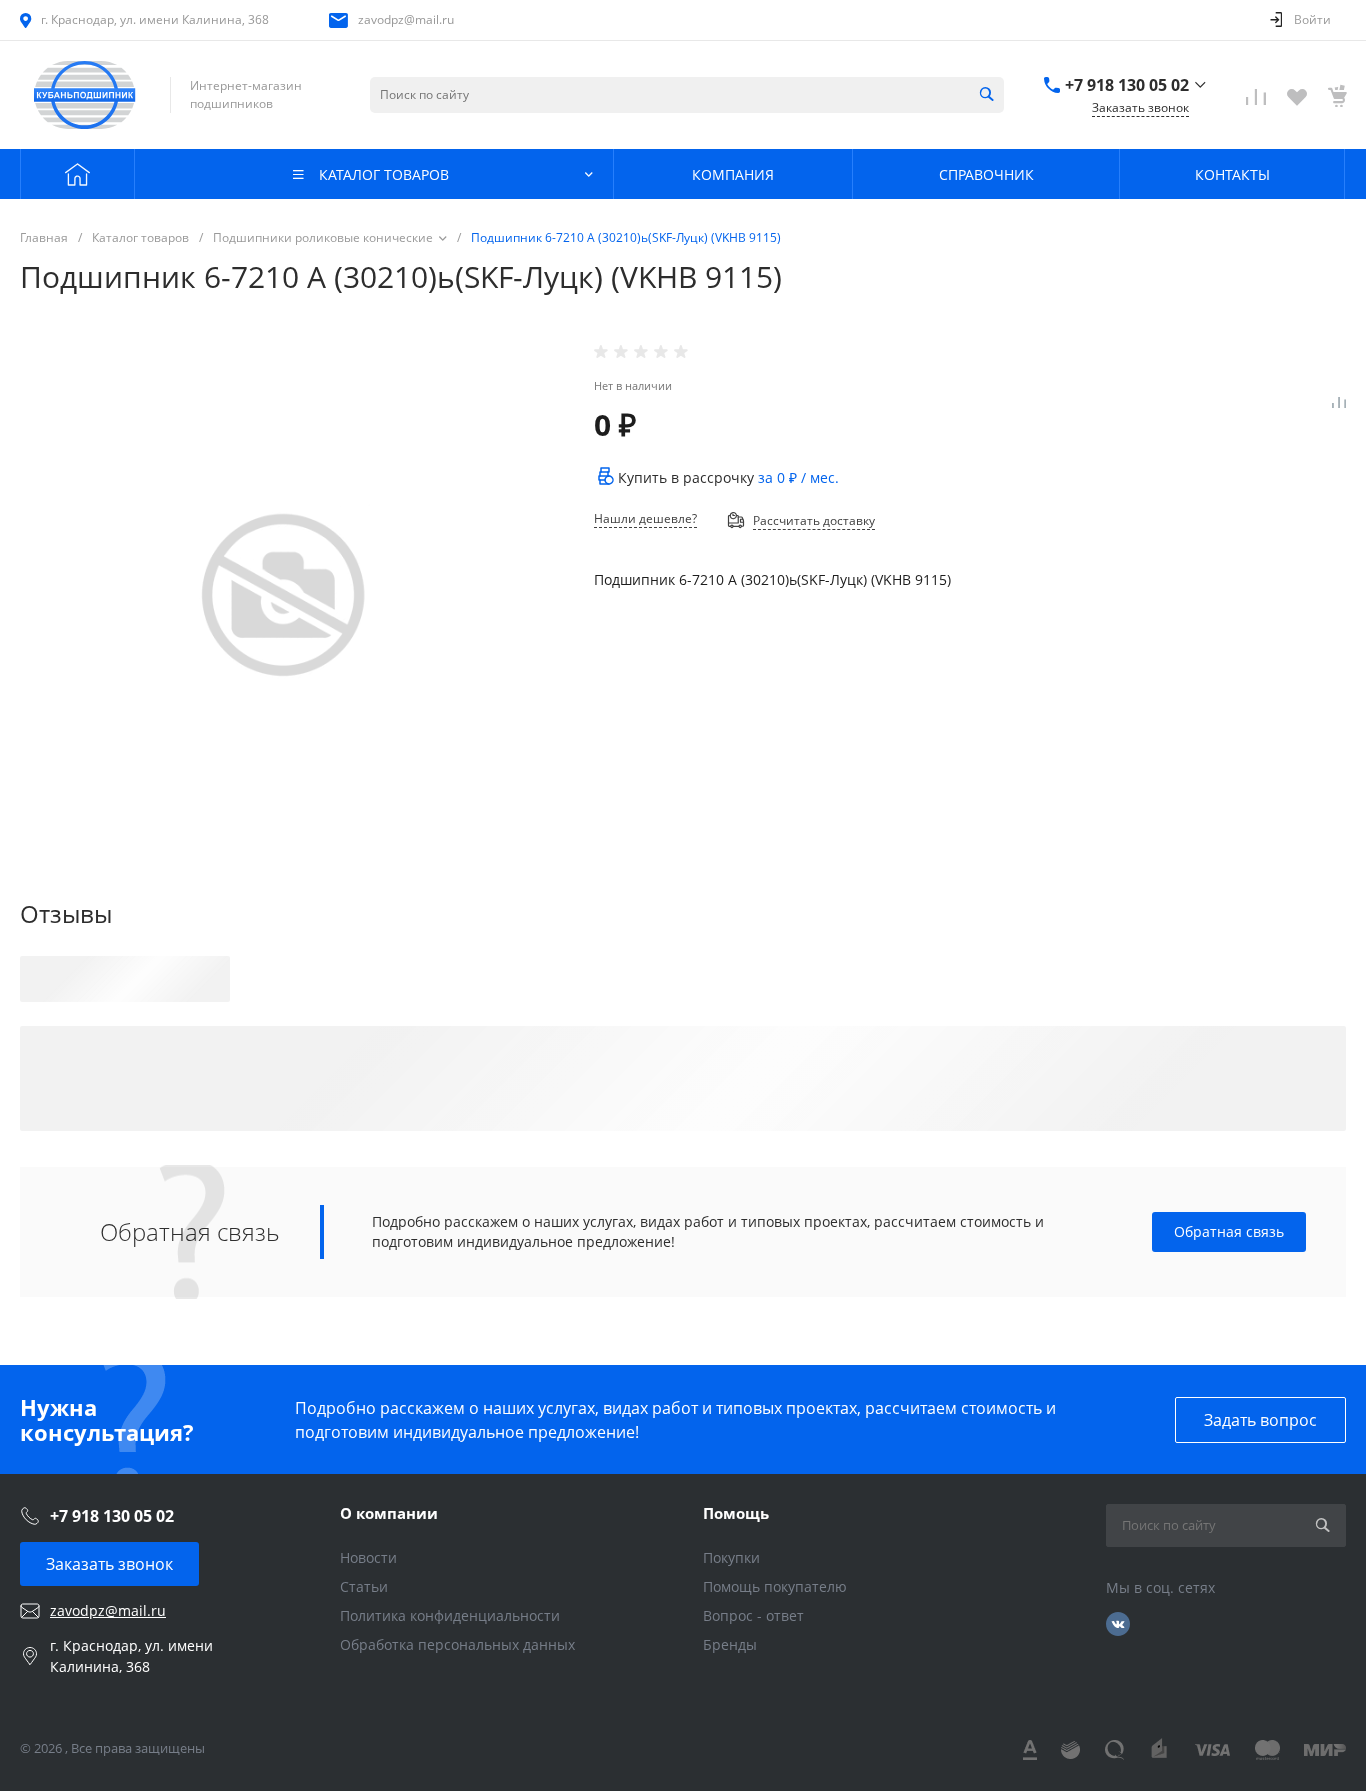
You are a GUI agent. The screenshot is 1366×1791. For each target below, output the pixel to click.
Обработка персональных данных (457, 1644)
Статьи (364, 1586)
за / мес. (798, 477)
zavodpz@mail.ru (406, 19)
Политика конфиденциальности (450, 1615)
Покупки (731, 1557)
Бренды (730, 1644)
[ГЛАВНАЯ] (77, 174)
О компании (389, 1513)
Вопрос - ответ (753, 1615)
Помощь (736, 1513)
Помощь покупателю (775, 1586)
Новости (368, 1557)
